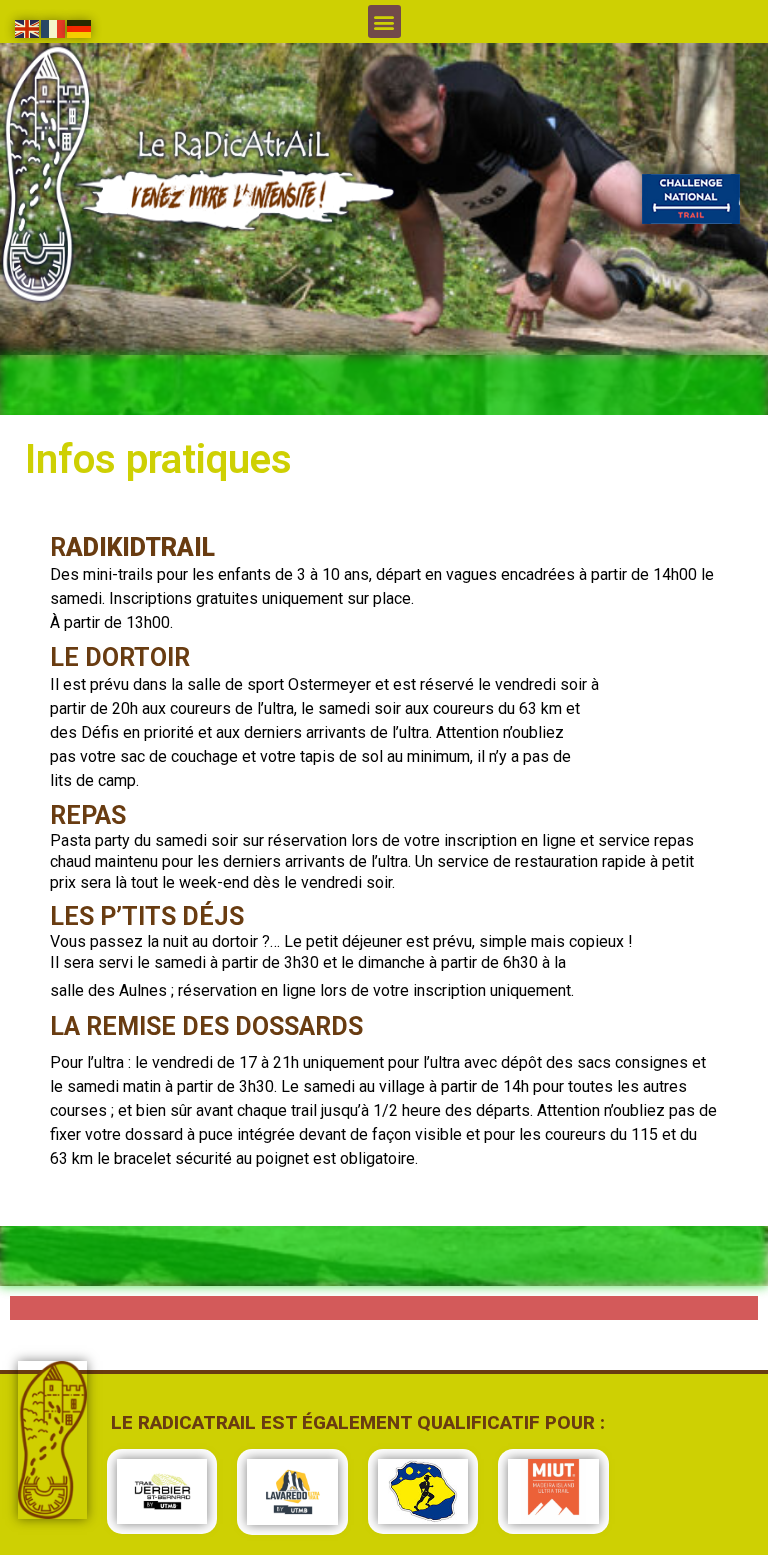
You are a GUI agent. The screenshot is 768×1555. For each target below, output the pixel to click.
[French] (54, 27)
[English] (28, 27)
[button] (384, 21)
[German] (80, 27)
